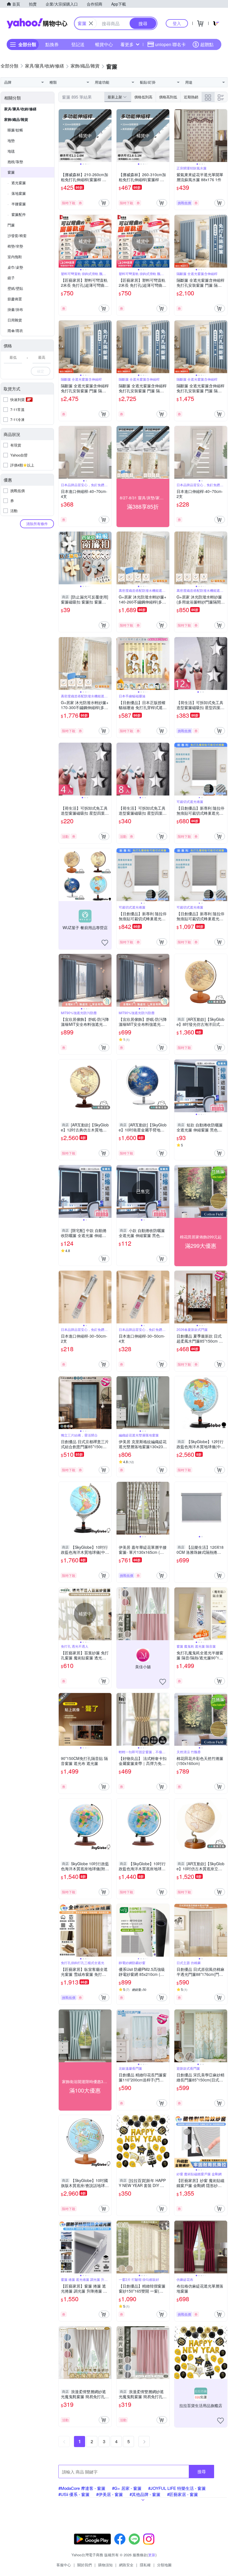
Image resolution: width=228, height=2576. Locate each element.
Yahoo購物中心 (37, 23)
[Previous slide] (62, 136)
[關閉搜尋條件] (91, 23)
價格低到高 (143, 97)
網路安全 (126, 2565)
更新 (152, 2555)
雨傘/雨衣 (15, 331)
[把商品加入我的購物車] (104, 203)
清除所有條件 (37, 524)
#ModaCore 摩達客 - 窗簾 (82, 2488)
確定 (41, 371)
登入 (177, 23)
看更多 (127, 44)
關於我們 (85, 2565)
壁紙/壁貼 (15, 288)
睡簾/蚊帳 (15, 130)
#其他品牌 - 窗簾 (145, 2494)
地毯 (11, 151)
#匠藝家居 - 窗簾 (183, 2494)
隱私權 (145, 2565)
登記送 (78, 44)
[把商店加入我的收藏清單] (105, 943)
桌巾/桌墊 (15, 267)
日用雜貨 (15, 320)
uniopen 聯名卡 (170, 44)
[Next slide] (108, 136)
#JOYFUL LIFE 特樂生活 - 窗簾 (177, 2488)
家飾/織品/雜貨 (16, 119)
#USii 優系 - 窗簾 (74, 2494)
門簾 (11, 225)
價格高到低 (168, 97)
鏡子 (11, 278)
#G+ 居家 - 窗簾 (127, 2488)
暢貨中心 (104, 44)
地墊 (11, 140)
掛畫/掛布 (15, 309)
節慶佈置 (15, 299)
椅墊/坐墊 (15, 246)
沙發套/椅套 (17, 235)
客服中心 (64, 2565)
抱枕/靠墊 (15, 162)
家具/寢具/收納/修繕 (20, 109)
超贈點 (207, 44)
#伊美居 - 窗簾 (110, 2494)
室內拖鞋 (15, 257)
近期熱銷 (191, 97)
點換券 (52, 44)
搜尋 (202, 2471)
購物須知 (105, 2565)
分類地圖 (164, 2565)
